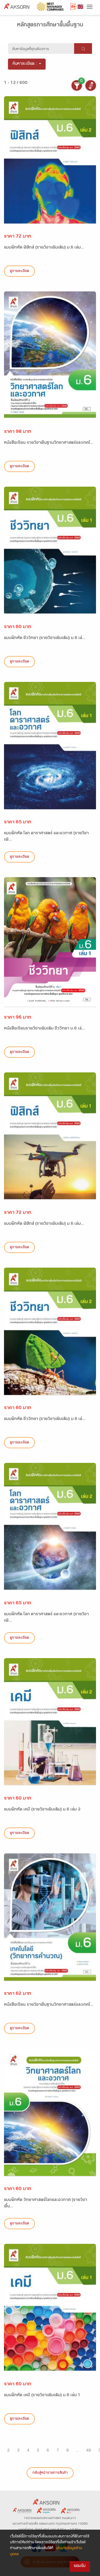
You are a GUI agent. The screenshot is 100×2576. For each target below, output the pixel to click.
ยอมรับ (80, 2566)
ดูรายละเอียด (19, 271)
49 (89, 2451)
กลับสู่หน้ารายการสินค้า (50, 2473)
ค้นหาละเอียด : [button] (25, 64)
